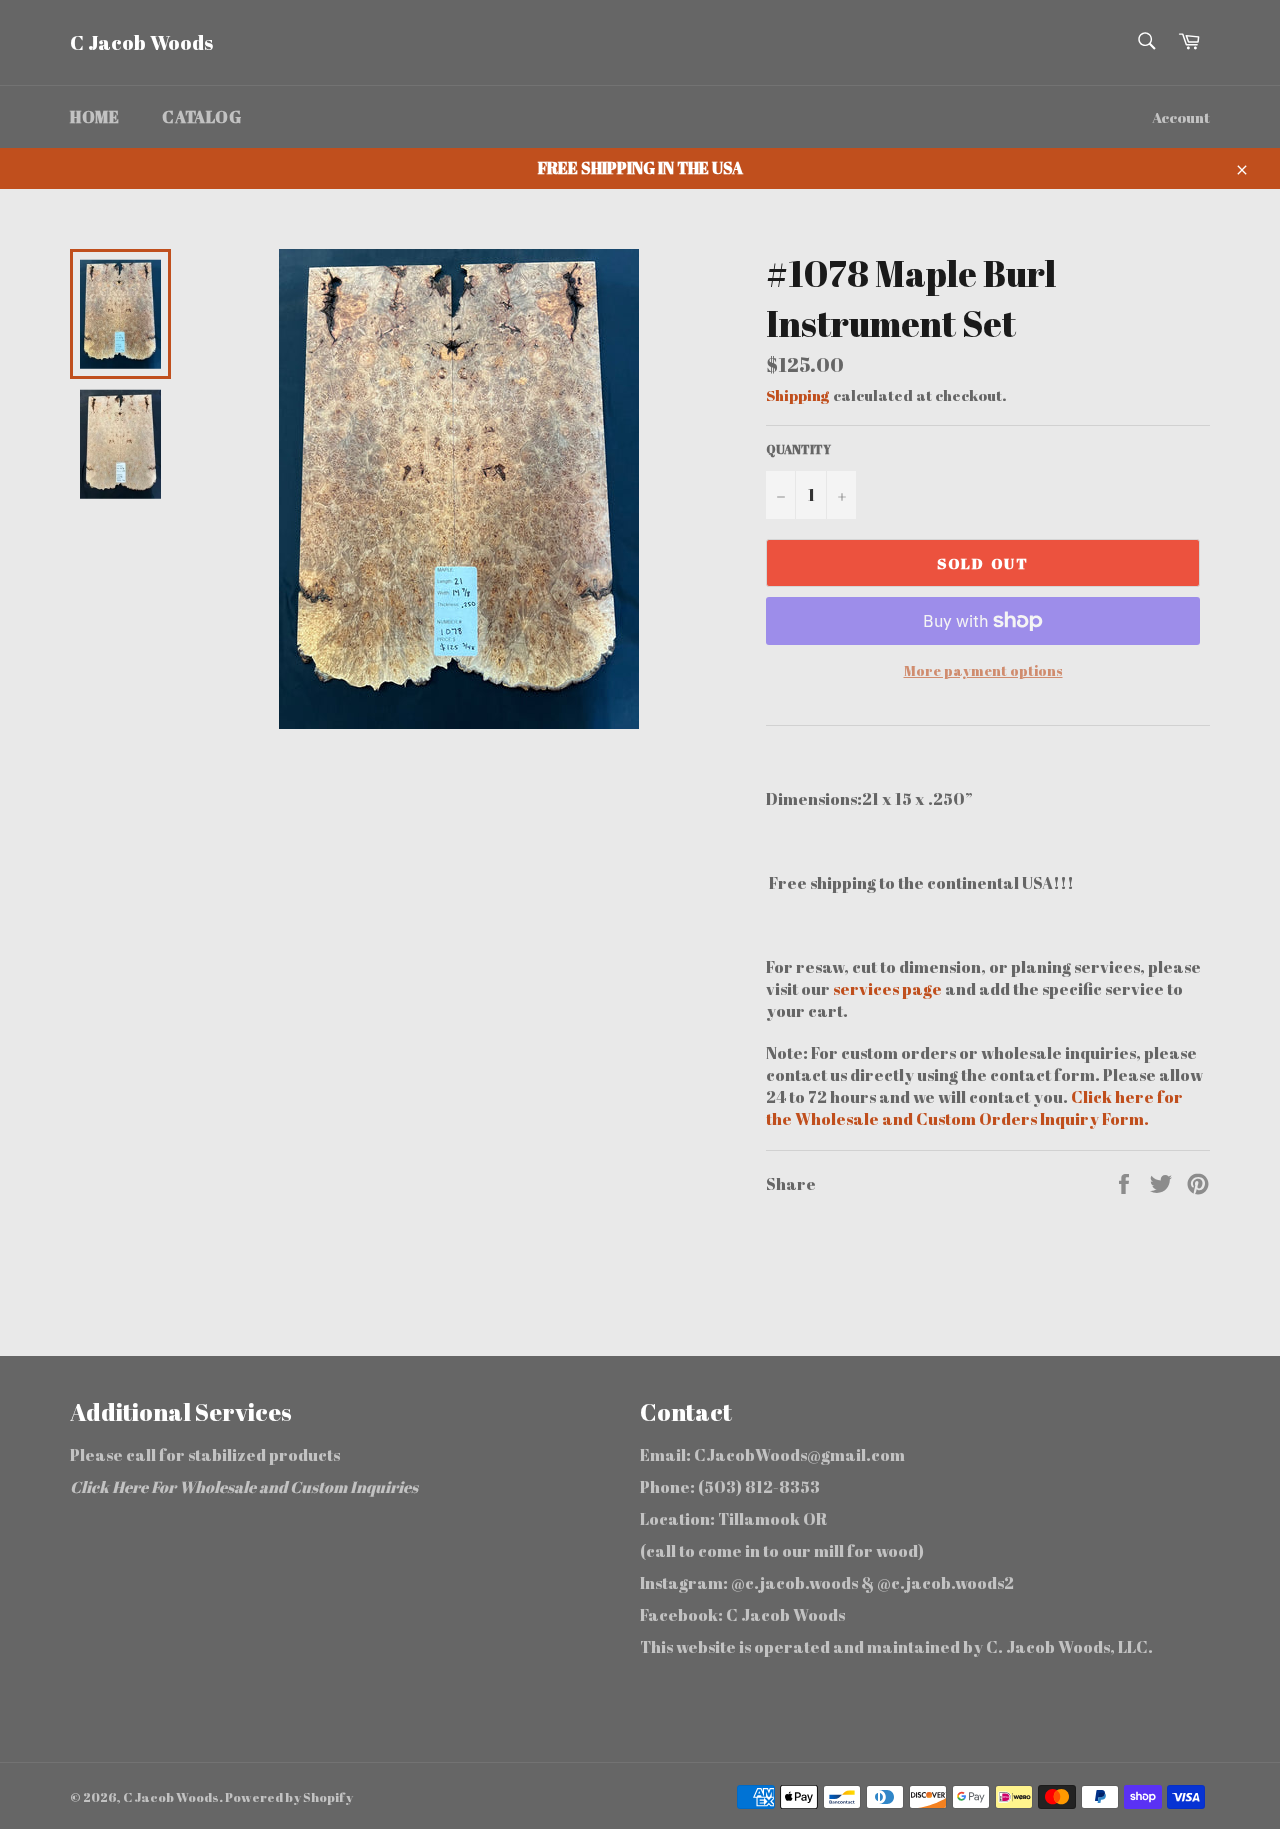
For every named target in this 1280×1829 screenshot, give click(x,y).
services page (889, 989)
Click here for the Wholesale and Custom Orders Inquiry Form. (974, 1108)
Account (1181, 117)
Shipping (798, 395)
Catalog (201, 117)
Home (94, 117)
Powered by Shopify (289, 1797)
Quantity (798, 449)
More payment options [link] (983, 670)
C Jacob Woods (141, 42)
